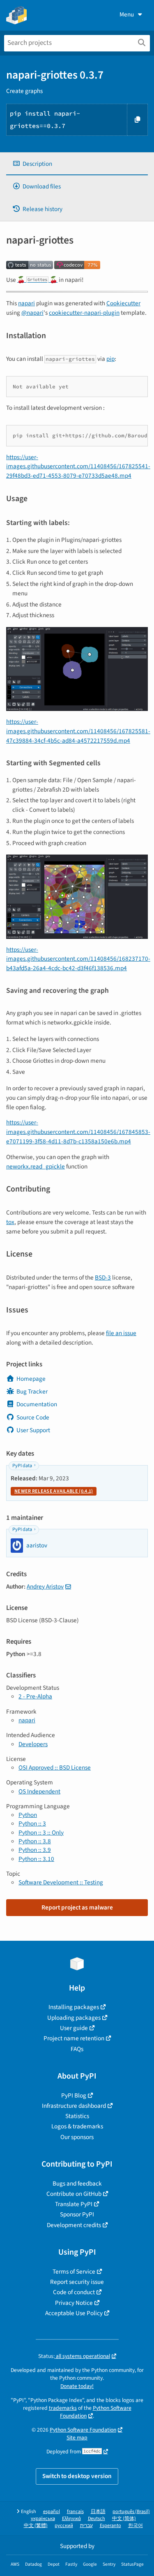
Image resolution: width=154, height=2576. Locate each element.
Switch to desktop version (77, 2476)
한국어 (136, 2526)
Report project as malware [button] (77, 1907)
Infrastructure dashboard (74, 2106)
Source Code (33, 1417)
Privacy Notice (74, 2303)
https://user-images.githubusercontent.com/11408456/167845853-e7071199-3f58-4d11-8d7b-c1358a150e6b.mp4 (78, 1132)
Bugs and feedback (77, 2183)
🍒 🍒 (37, 280)
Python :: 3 (32, 1823)
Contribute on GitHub (74, 2194)
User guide (74, 2028)
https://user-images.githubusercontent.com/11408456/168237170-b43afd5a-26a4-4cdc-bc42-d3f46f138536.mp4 (78, 959)
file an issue (121, 1333)
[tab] (77, 164)
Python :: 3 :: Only (41, 1833)
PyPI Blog (74, 2095)
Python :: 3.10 (36, 1859)
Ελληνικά (71, 2519)
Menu (127, 14)
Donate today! (77, 2386)
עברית (86, 2526)
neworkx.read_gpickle (36, 1166)
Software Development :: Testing (61, 1882)
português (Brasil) (131, 2512)
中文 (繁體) (36, 2526)
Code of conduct (74, 2292)
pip (110, 359)
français (75, 2512)
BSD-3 (103, 1278)
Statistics (77, 2116)
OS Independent (39, 1791)
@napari (32, 313)
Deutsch (97, 2519)
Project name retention (74, 2038)
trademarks (63, 2408)
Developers (33, 1744)
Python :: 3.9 (35, 1850)
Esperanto (110, 2526)
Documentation (37, 1404)
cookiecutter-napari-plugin (84, 313)
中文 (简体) (124, 2519)
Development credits (74, 2225)
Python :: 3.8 (35, 1841)
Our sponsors (77, 2137)
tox (10, 1222)
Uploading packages (74, 2018)
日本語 (98, 2512)
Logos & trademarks (77, 2126)
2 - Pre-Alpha (35, 1696)
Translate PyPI (74, 2204)
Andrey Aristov (45, 1586)
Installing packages (74, 2007)
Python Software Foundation (96, 2412)
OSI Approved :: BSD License (55, 1768)
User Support (33, 1430)
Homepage (31, 1379)
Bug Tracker (32, 1391)
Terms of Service (74, 2272)
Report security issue (77, 2282)
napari (26, 303)
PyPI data (22, 1466)
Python (28, 1815)
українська (43, 2519)
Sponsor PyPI (77, 2214)
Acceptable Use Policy (74, 2313)
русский (64, 2526)
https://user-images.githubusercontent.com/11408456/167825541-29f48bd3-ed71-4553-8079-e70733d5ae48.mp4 (78, 467)
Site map (77, 2438)
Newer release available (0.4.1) (54, 1491)
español (52, 2512)
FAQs (77, 2049)
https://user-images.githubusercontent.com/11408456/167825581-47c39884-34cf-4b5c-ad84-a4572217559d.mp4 (78, 731)
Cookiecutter (123, 303)
